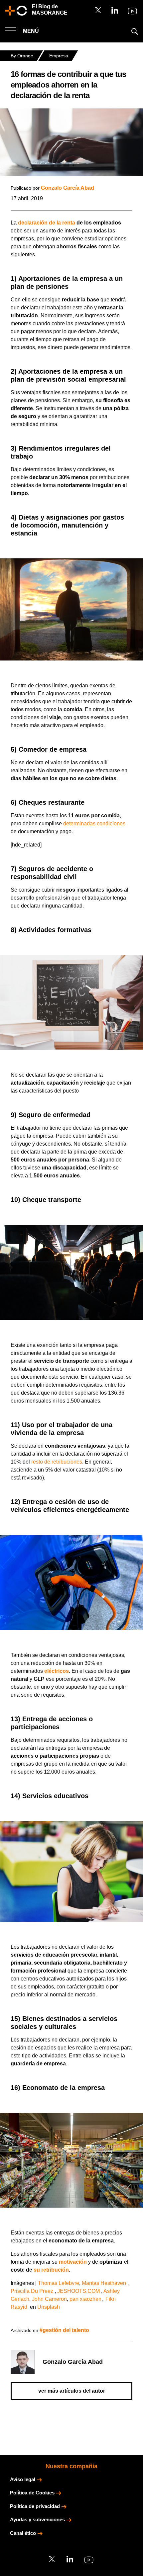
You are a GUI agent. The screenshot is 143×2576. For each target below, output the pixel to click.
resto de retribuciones (57, 1462)
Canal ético (23, 2533)
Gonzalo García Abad (68, 188)
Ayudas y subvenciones (37, 2519)
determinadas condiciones (94, 823)
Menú (30, 31)
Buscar (135, 31)
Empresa (59, 56)
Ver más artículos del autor (72, 2391)
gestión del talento (66, 2330)
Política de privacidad (35, 2506)
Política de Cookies (32, 2493)
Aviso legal (23, 2479)
